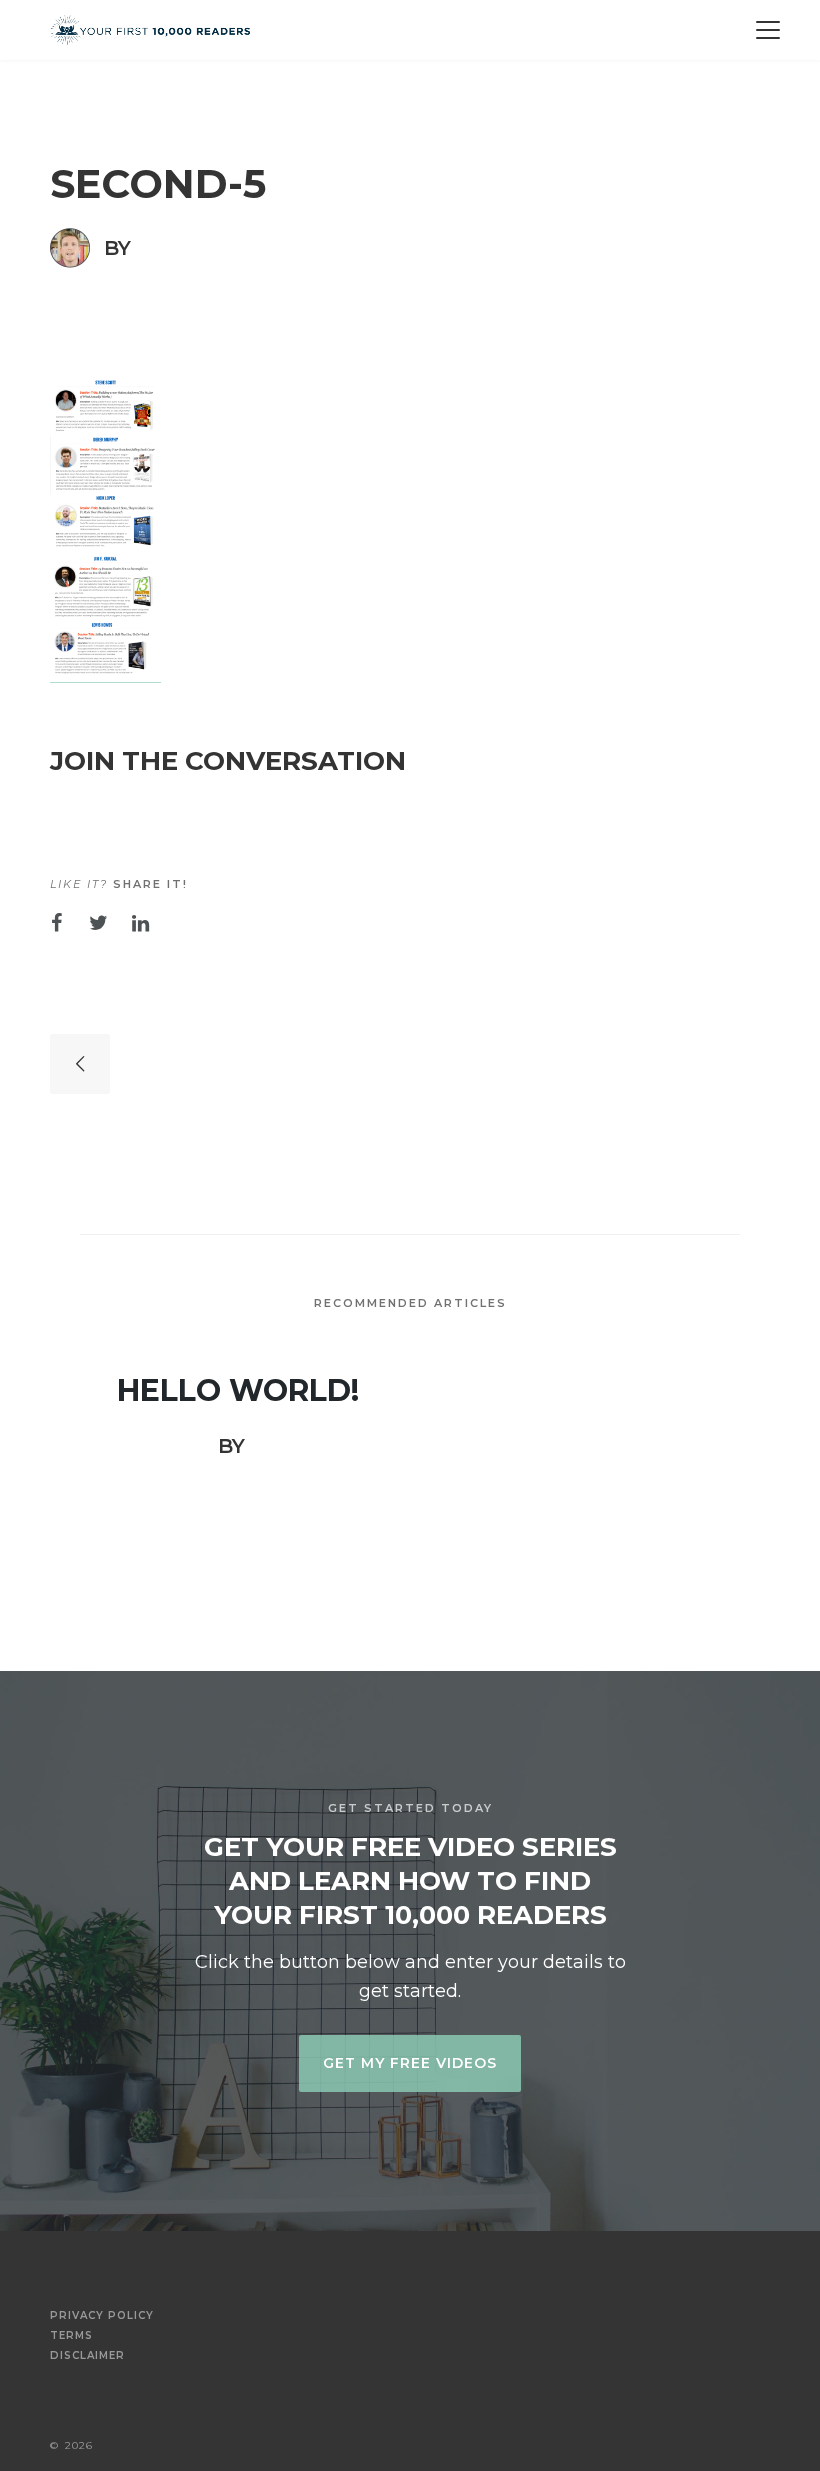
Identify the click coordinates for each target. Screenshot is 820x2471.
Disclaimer (87, 2356)
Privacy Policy (102, 2316)
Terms (71, 2336)
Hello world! (238, 1390)
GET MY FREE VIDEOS (410, 2063)
